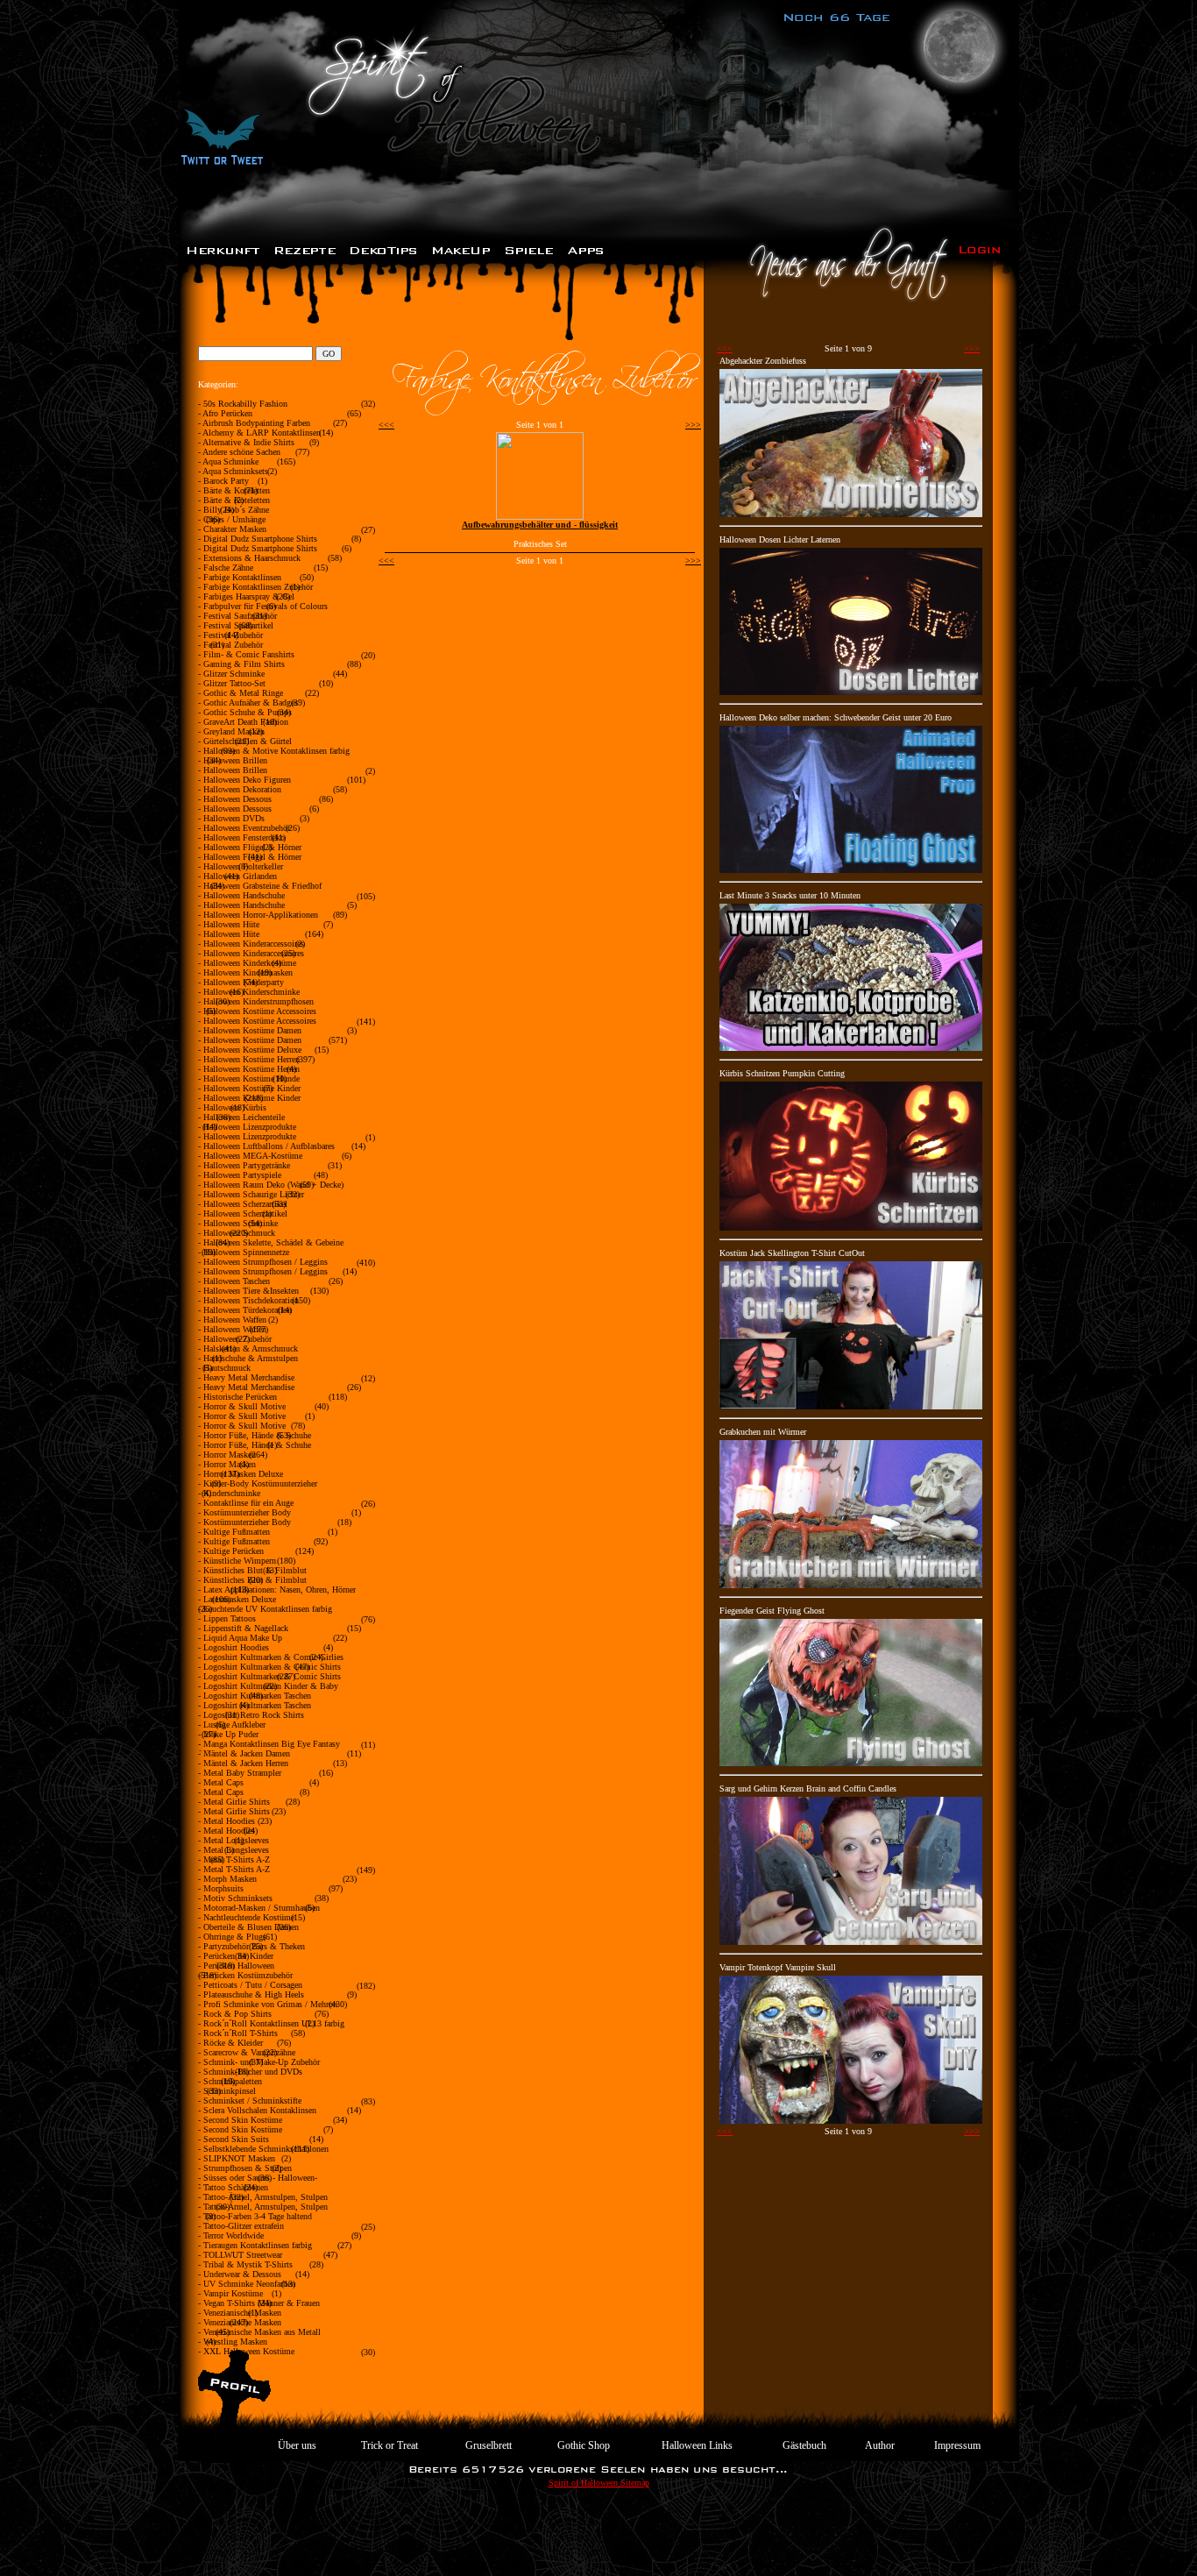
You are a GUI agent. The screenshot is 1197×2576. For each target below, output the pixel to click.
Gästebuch (804, 2445)
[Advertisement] (598, 2537)
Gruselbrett (489, 2445)
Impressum (957, 2445)
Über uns (297, 2445)
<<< (386, 425)
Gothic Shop (584, 2445)
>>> (693, 425)
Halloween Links (697, 2445)
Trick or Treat (390, 2445)
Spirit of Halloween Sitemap (599, 2483)
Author (880, 2445)
